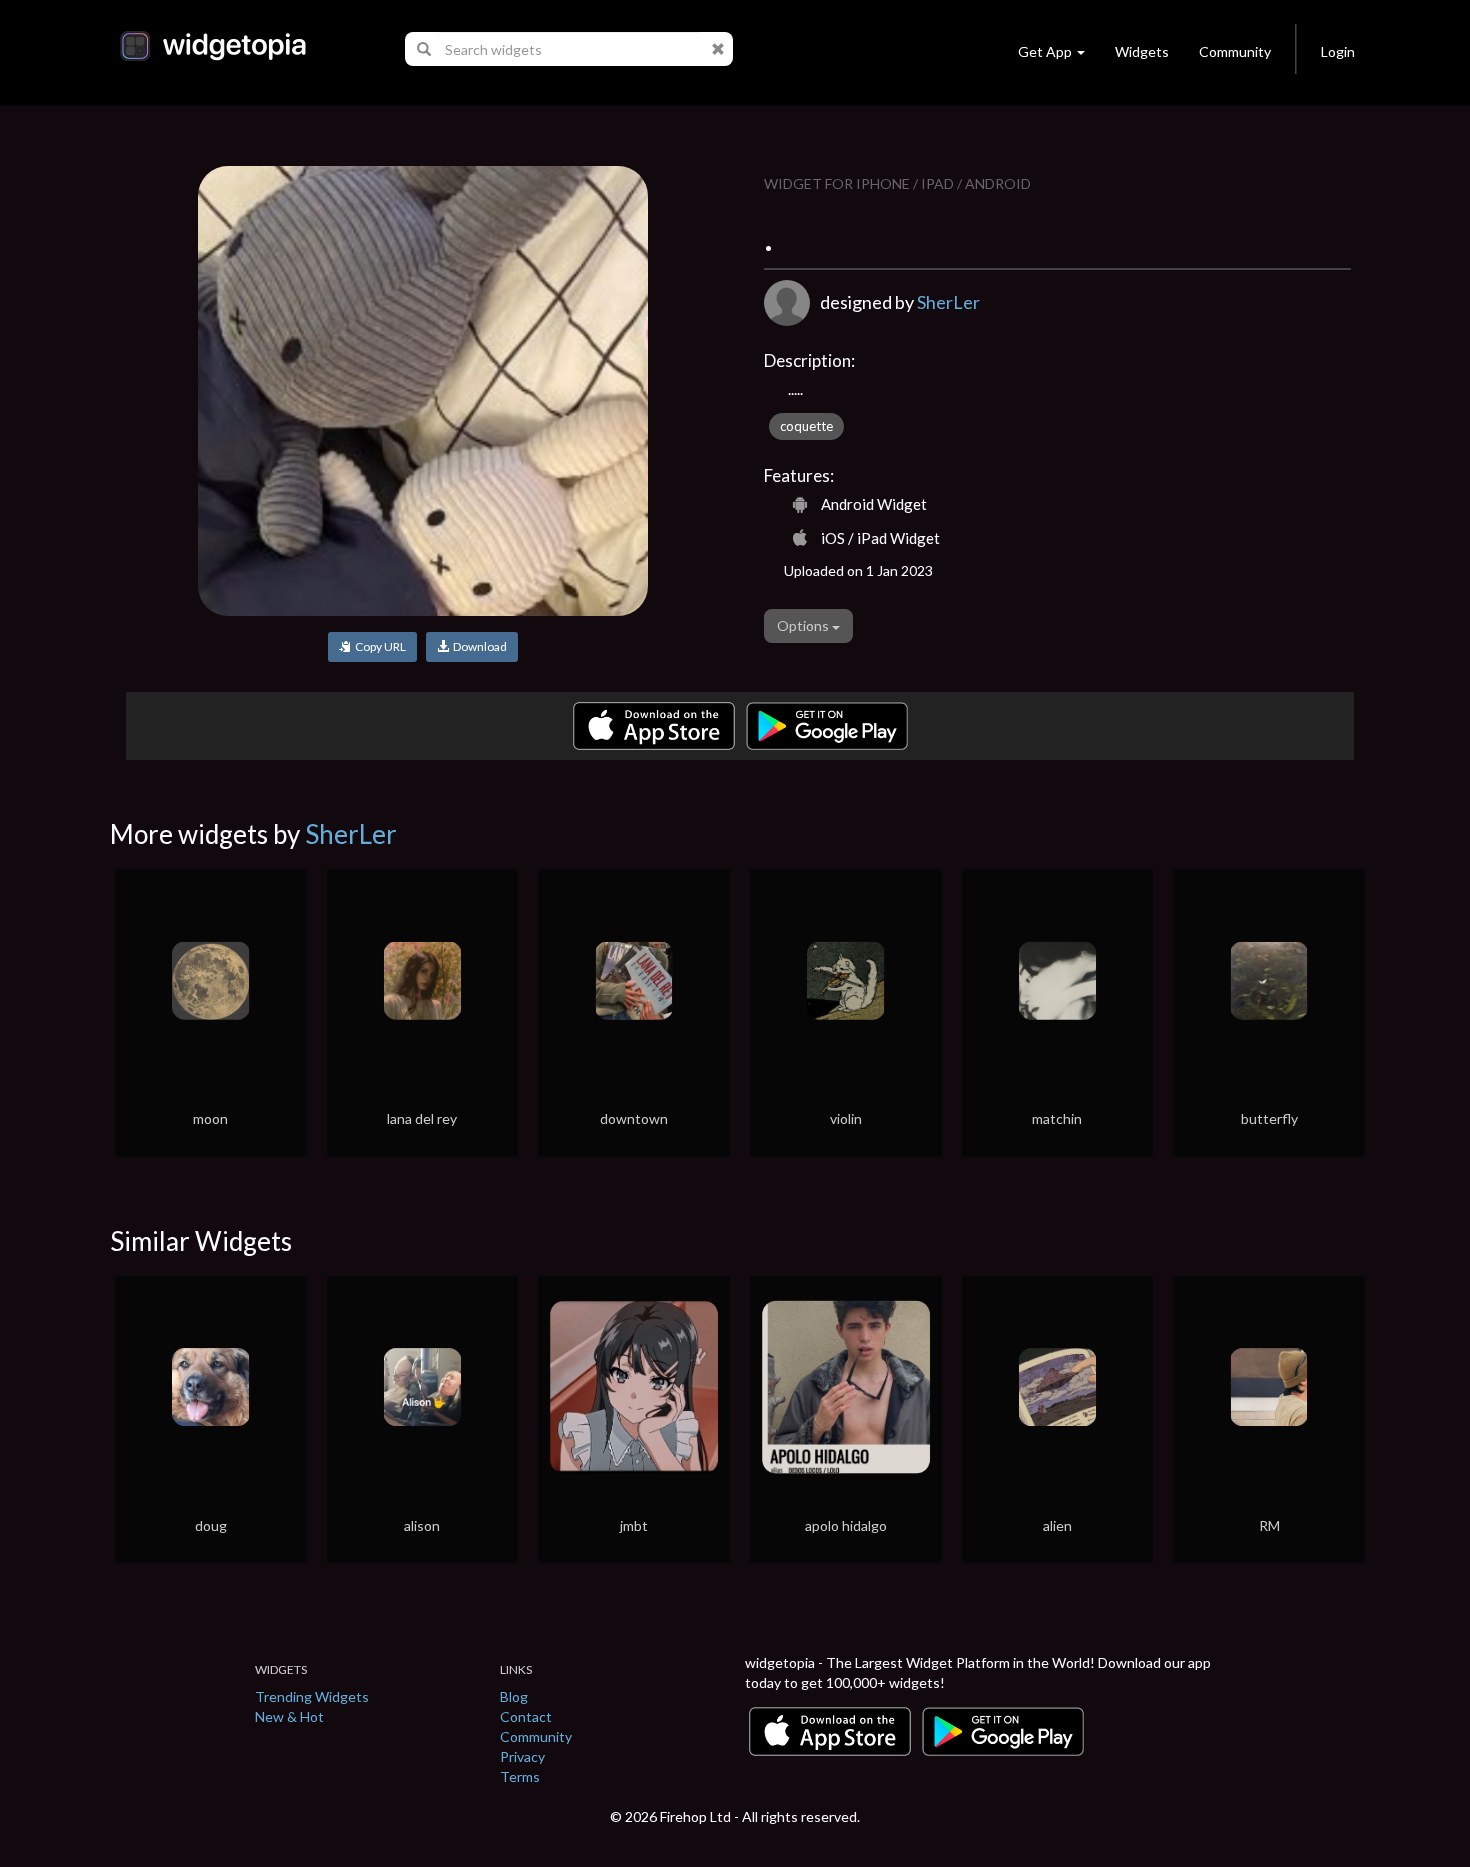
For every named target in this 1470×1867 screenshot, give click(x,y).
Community (1235, 51)
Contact (526, 1716)
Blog (514, 1696)
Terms (520, 1776)
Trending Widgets (312, 1696)
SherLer (948, 302)
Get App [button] (1045, 51)
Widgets (1142, 51)
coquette (806, 426)
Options (804, 625)
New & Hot (289, 1716)
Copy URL (378, 646)
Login (1338, 51)
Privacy (522, 1756)
